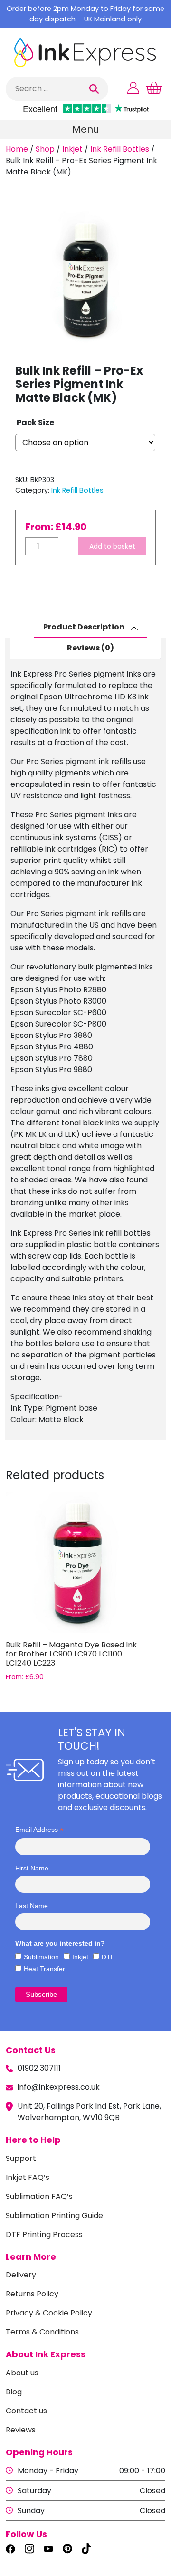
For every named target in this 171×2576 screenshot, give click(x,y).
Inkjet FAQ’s (28, 2177)
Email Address (39, 1830)
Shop (45, 149)
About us (22, 2373)
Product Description (85, 627)
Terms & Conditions (42, 2332)
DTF (108, 1957)
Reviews (21, 2430)
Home (17, 149)
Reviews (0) (90, 648)
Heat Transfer (44, 1969)
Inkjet (72, 149)
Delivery (21, 2275)
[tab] (90, 628)
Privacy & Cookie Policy (49, 2313)
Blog (14, 2392)
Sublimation (41, 1957)
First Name (32, 1868)
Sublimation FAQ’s (39, 2196)
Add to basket (112, 546)
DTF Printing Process (44, 2234)
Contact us (26, 2411)
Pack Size (35, 422)
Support (21, 2158)
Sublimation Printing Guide (54, 2215)
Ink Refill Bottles (120, 149)
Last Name (32, 1906)
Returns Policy (32, 2294)
